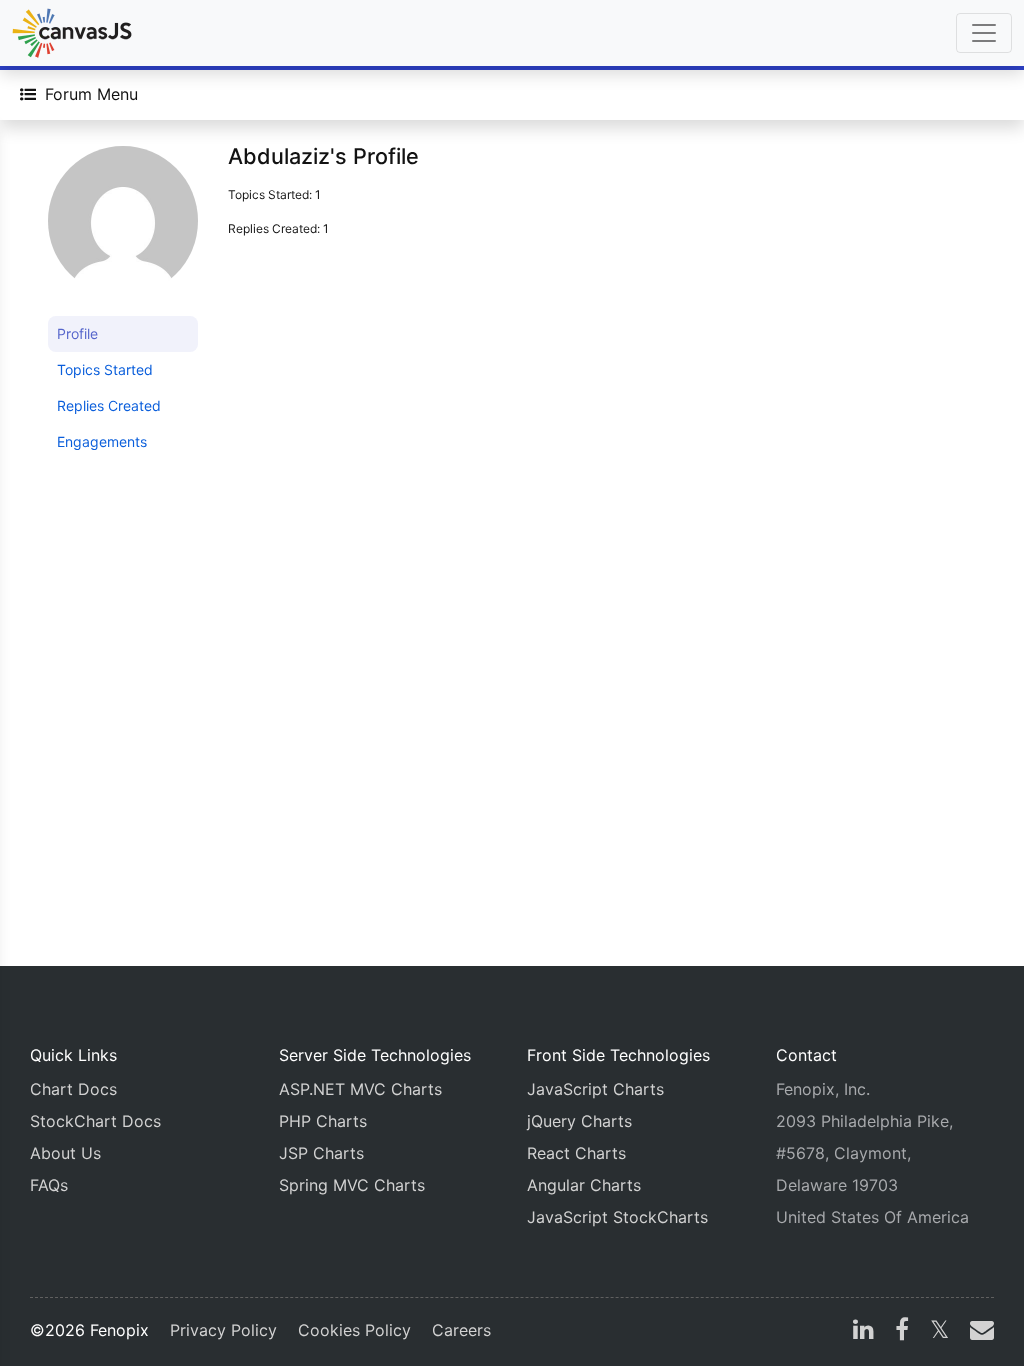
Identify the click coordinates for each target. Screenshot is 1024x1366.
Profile (77, 333)
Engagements (102, 441)
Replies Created (109, 405)
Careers (461, 1330)
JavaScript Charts (595, 1089)
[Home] (72, 33)
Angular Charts (584, 1185)
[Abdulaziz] (123, 229)
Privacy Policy (223, 1330)
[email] (978, 1332)
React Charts (576, 1153)
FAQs (49, 1185)
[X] (939, 1332)
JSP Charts (321, 1153)
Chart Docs (73, 1089)
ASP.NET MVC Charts (360, 1089)
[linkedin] (863, 1332)
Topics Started (105, 369)
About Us (65, 1153)
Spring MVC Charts (352, 1185)
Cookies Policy (354, 1330)
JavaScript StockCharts (617, 1217)
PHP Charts (323, 1121)
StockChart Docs (95, 1121)
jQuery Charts (579, 1121)
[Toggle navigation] (984, 33)
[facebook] (902, 1332)
